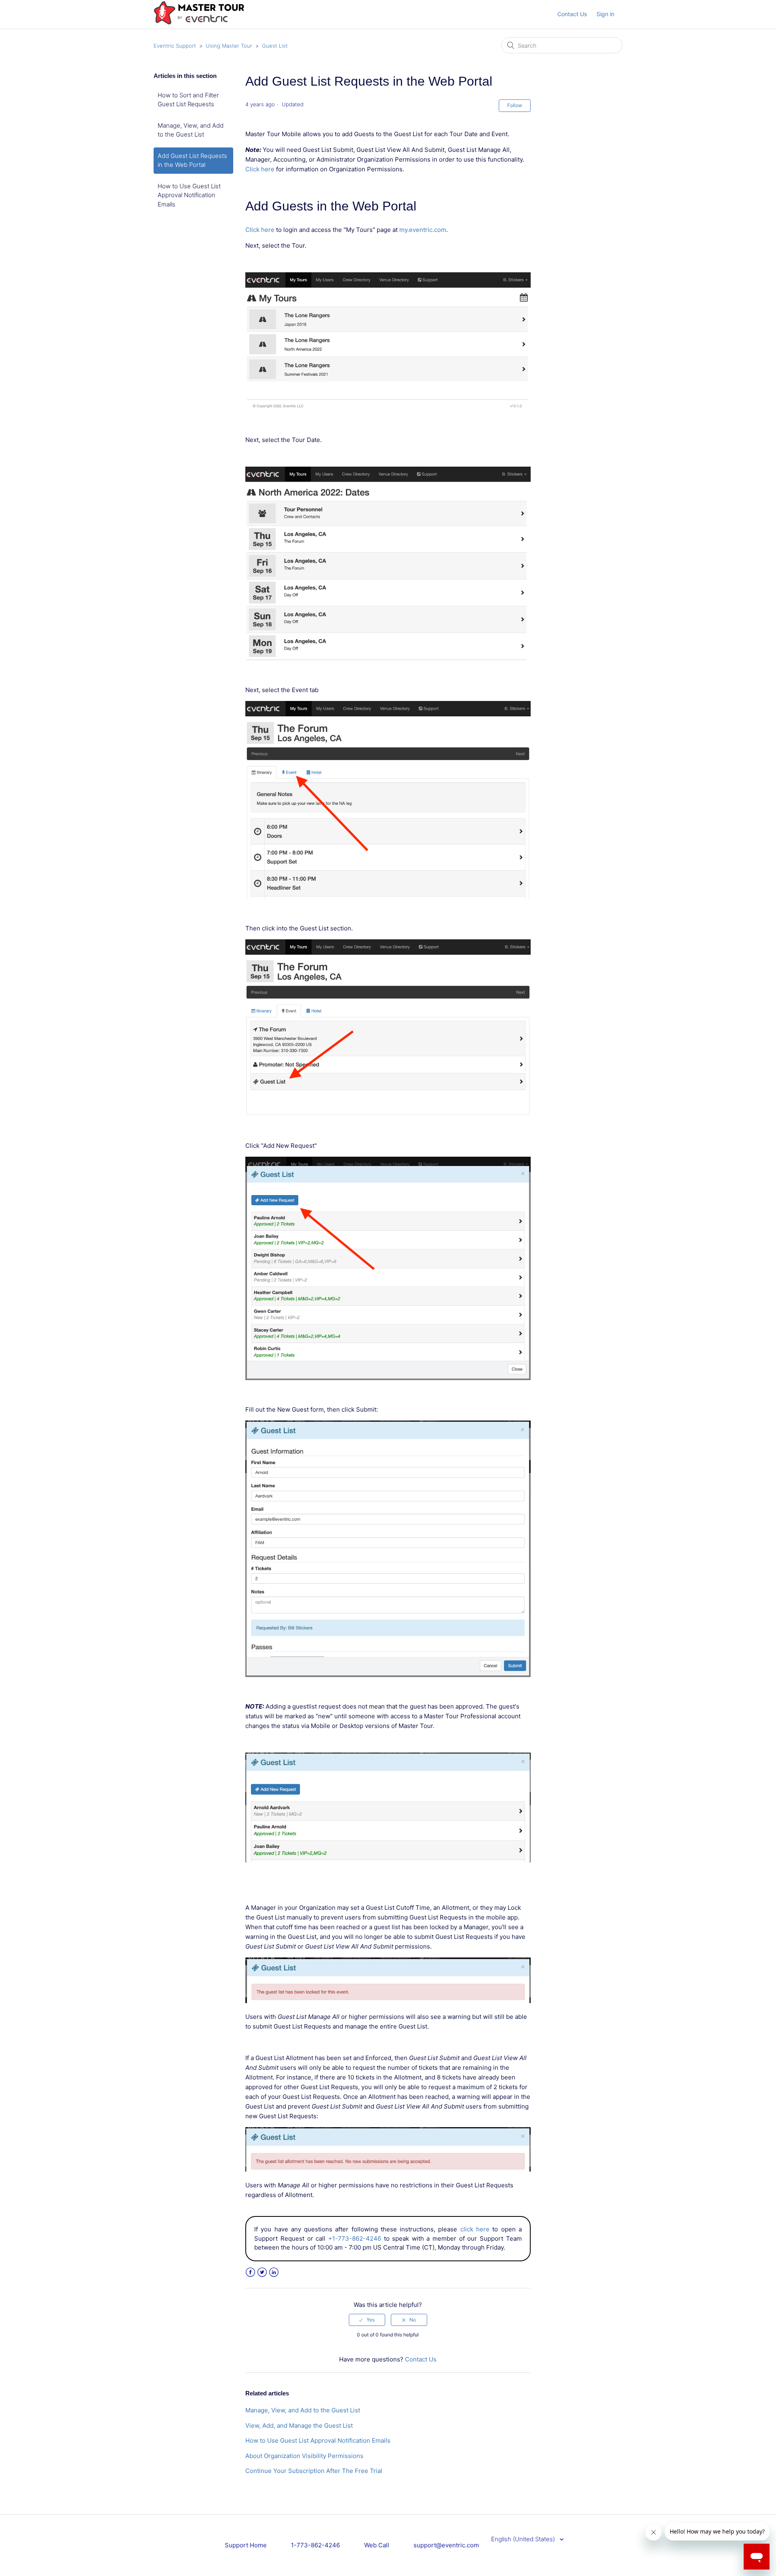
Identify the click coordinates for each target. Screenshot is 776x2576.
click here (475, 2229)
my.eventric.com (423, 230)
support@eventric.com (446, 2545)
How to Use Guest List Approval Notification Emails (189, 195)
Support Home (246, 2545)
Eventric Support (175, 46)
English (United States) (524, 2539)
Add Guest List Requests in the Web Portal (192, 160)
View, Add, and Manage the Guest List (299, 2426)
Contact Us (572, 14)
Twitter (262, 2272)
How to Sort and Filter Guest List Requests (188, 100)
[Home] (199, 23)
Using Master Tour (229, 46)
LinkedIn (274, 2272)
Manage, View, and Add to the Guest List (191, 130)
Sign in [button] (605, 14)
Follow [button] (515, 105)
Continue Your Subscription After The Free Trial (314, 2471)
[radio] (367, 2320)
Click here (260, 169)
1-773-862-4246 (315, 2545)
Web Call (377, 2545)
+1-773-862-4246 (355, 2238)
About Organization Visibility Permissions (304, 2456)
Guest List (275, 46)
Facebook (250, 2272)
